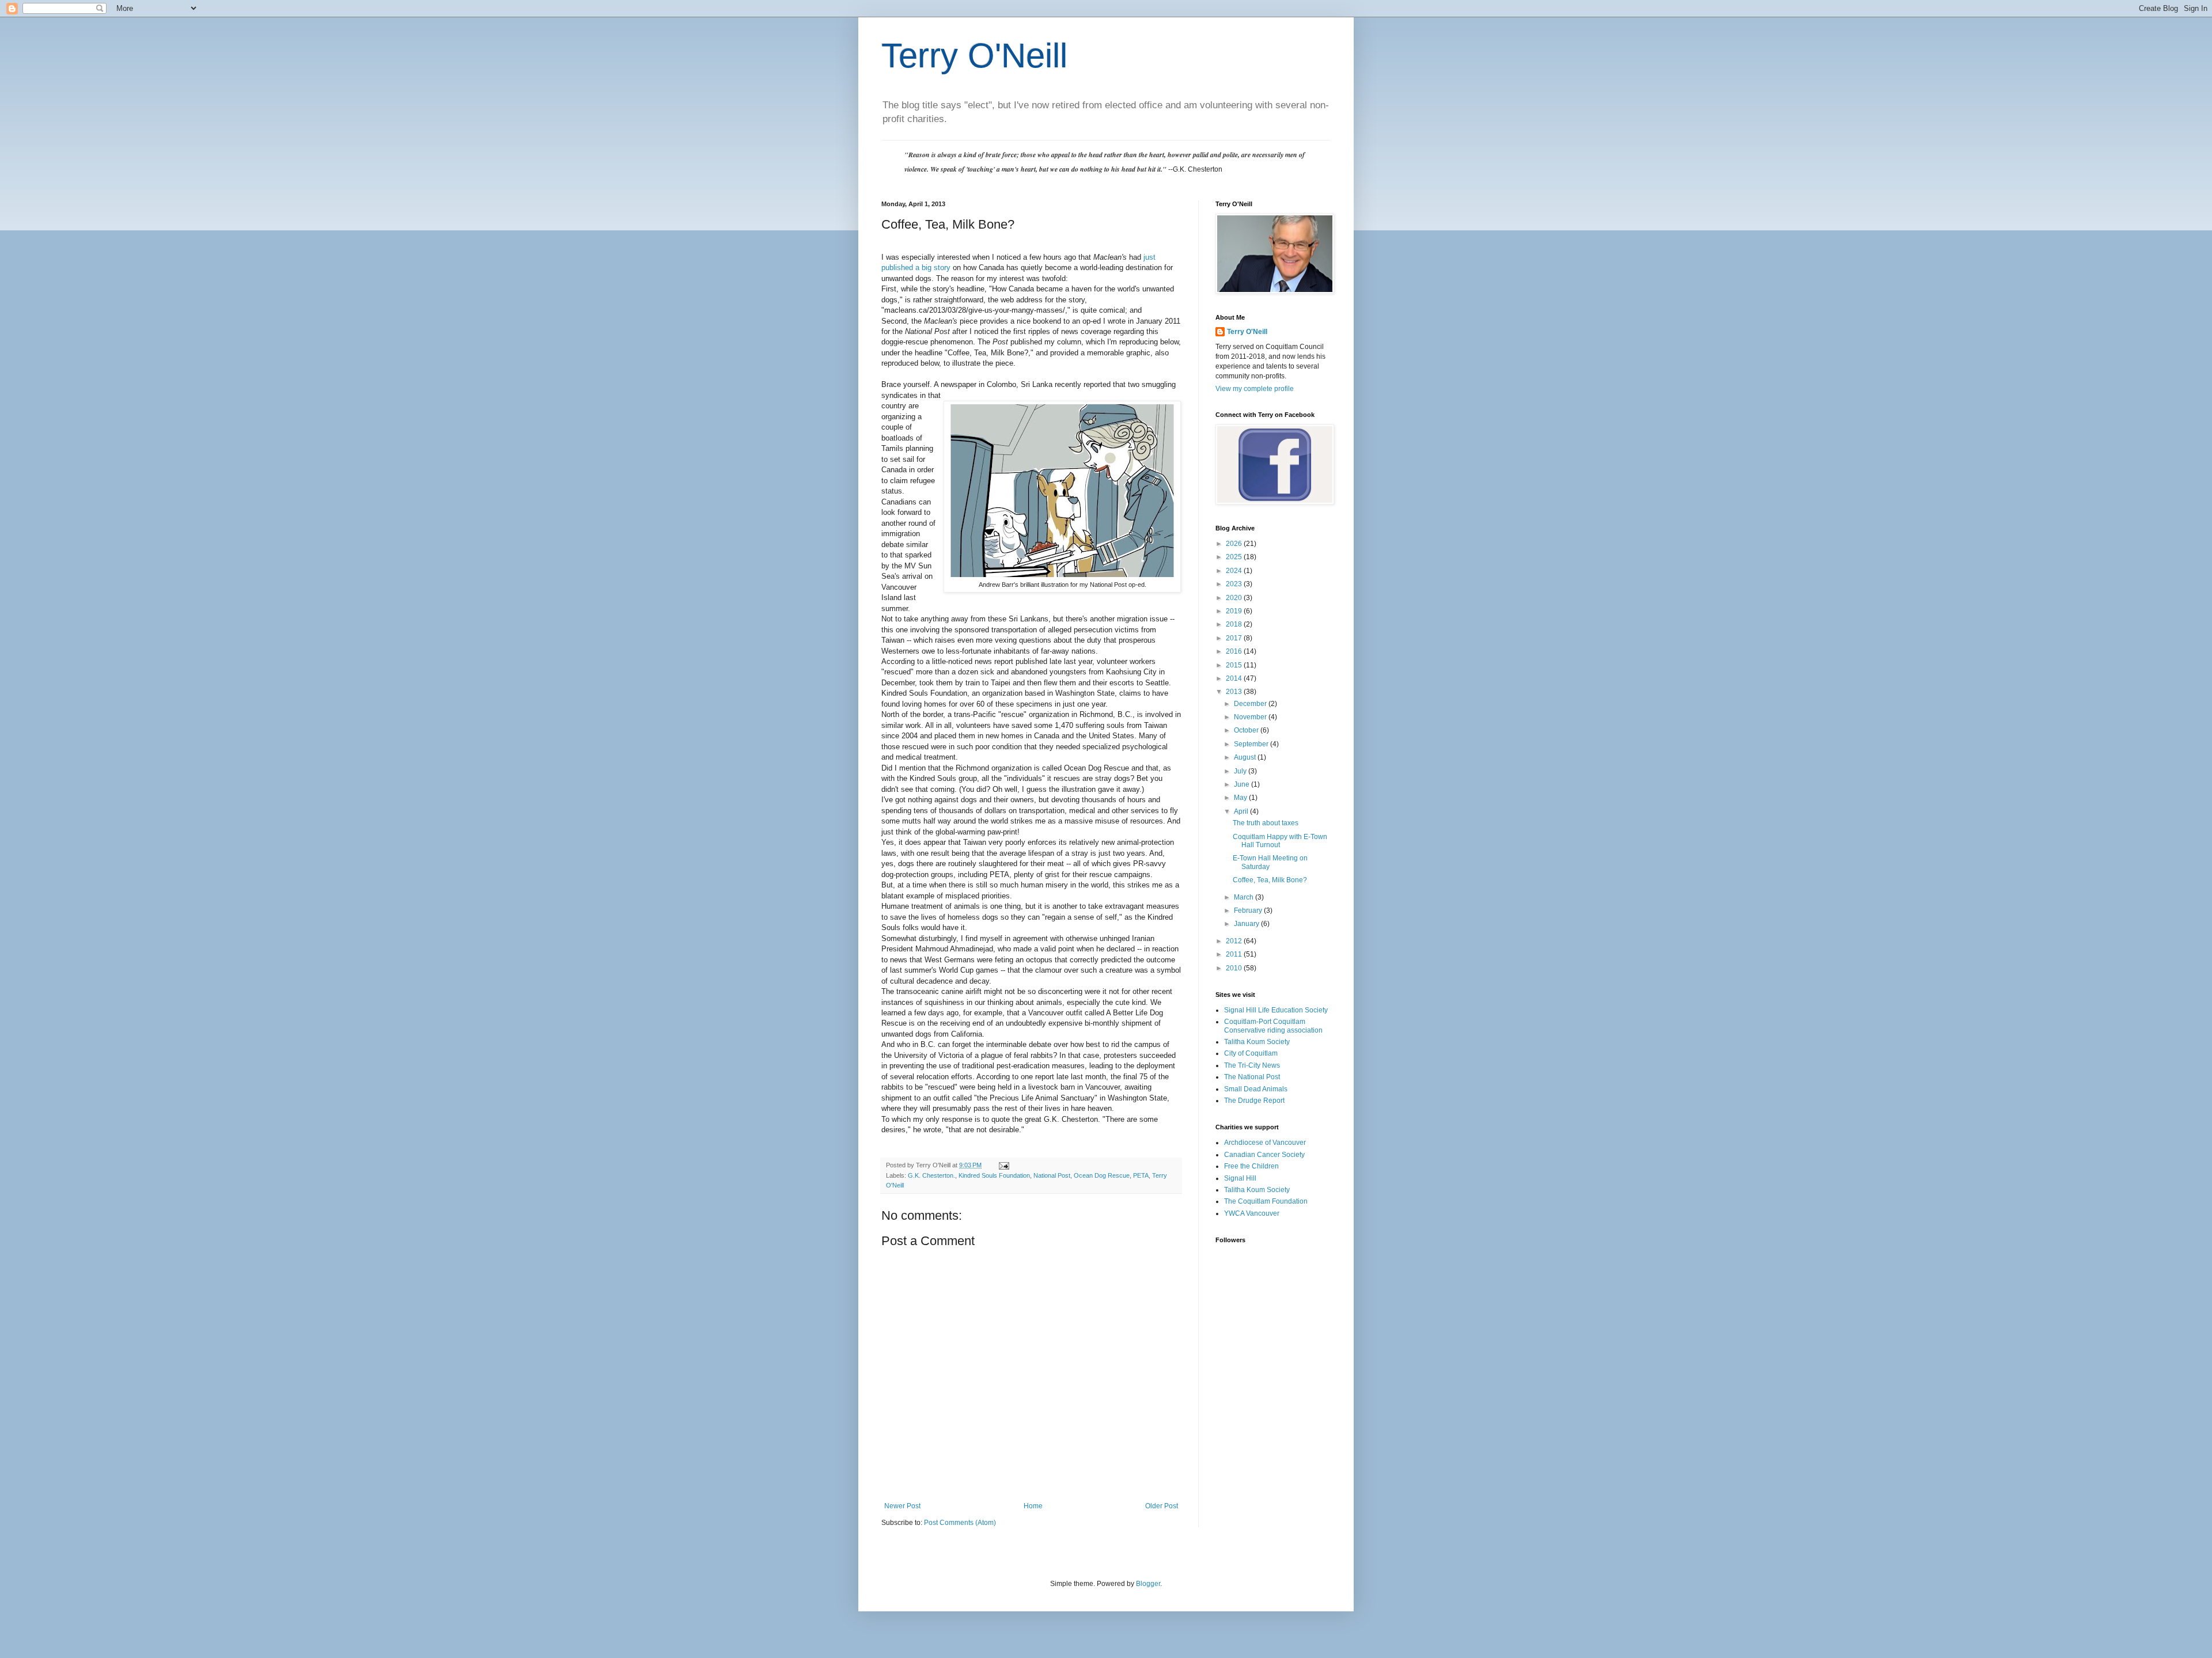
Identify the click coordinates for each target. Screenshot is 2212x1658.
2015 (1235, 665)
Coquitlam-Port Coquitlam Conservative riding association (1273, 1026)
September (1252, 744)
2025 (1235, 557)
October (1247, 730)
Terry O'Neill (974, 56)
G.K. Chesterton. (931, 1175)
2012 (1235, 941)
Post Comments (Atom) (960, 1523)
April (1242, 811)
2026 (1235, 544)
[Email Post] (1003, 1165)
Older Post (1162, 1506)
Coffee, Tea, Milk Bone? (1270, 880)
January (1247, 924)
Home (1033, 1506)
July (1241, 771)
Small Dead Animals (1256, 1089)
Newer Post (902, 1506)
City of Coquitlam (1251, 1053)
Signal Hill (1240, 1178)
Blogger (1148, 1584)
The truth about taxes (1266, 823)
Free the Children (1251, 1166)
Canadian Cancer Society (1264, 1155)
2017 (1235, 638)
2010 (1235, 968)
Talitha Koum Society (1257, 1042)
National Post (1052, 1175)
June (1243, 784)
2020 (1235, 598)
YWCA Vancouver (1252, 1213)
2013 (1235, 692)
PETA (1141, 1175)
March (1245, 897)
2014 (1235, 678)
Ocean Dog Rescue (1102, 1175)
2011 (1235, 954)
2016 (1235, 651)
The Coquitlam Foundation (1266, 1201)
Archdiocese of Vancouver (1265, 1143)
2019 (1235, 611)
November (1251, 717)
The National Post (1252, 1077)
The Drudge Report (1254, 1101)
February (1249, 910)
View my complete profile (1255, 389)
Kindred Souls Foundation (994, 1175)
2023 (1235, 584)
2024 (1235, 571)
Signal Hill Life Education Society (1276, 1010)
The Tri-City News (1252, 1065)
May (1241, 798)
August (1246, 757)
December (1251, 704)
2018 (1235, 624)
